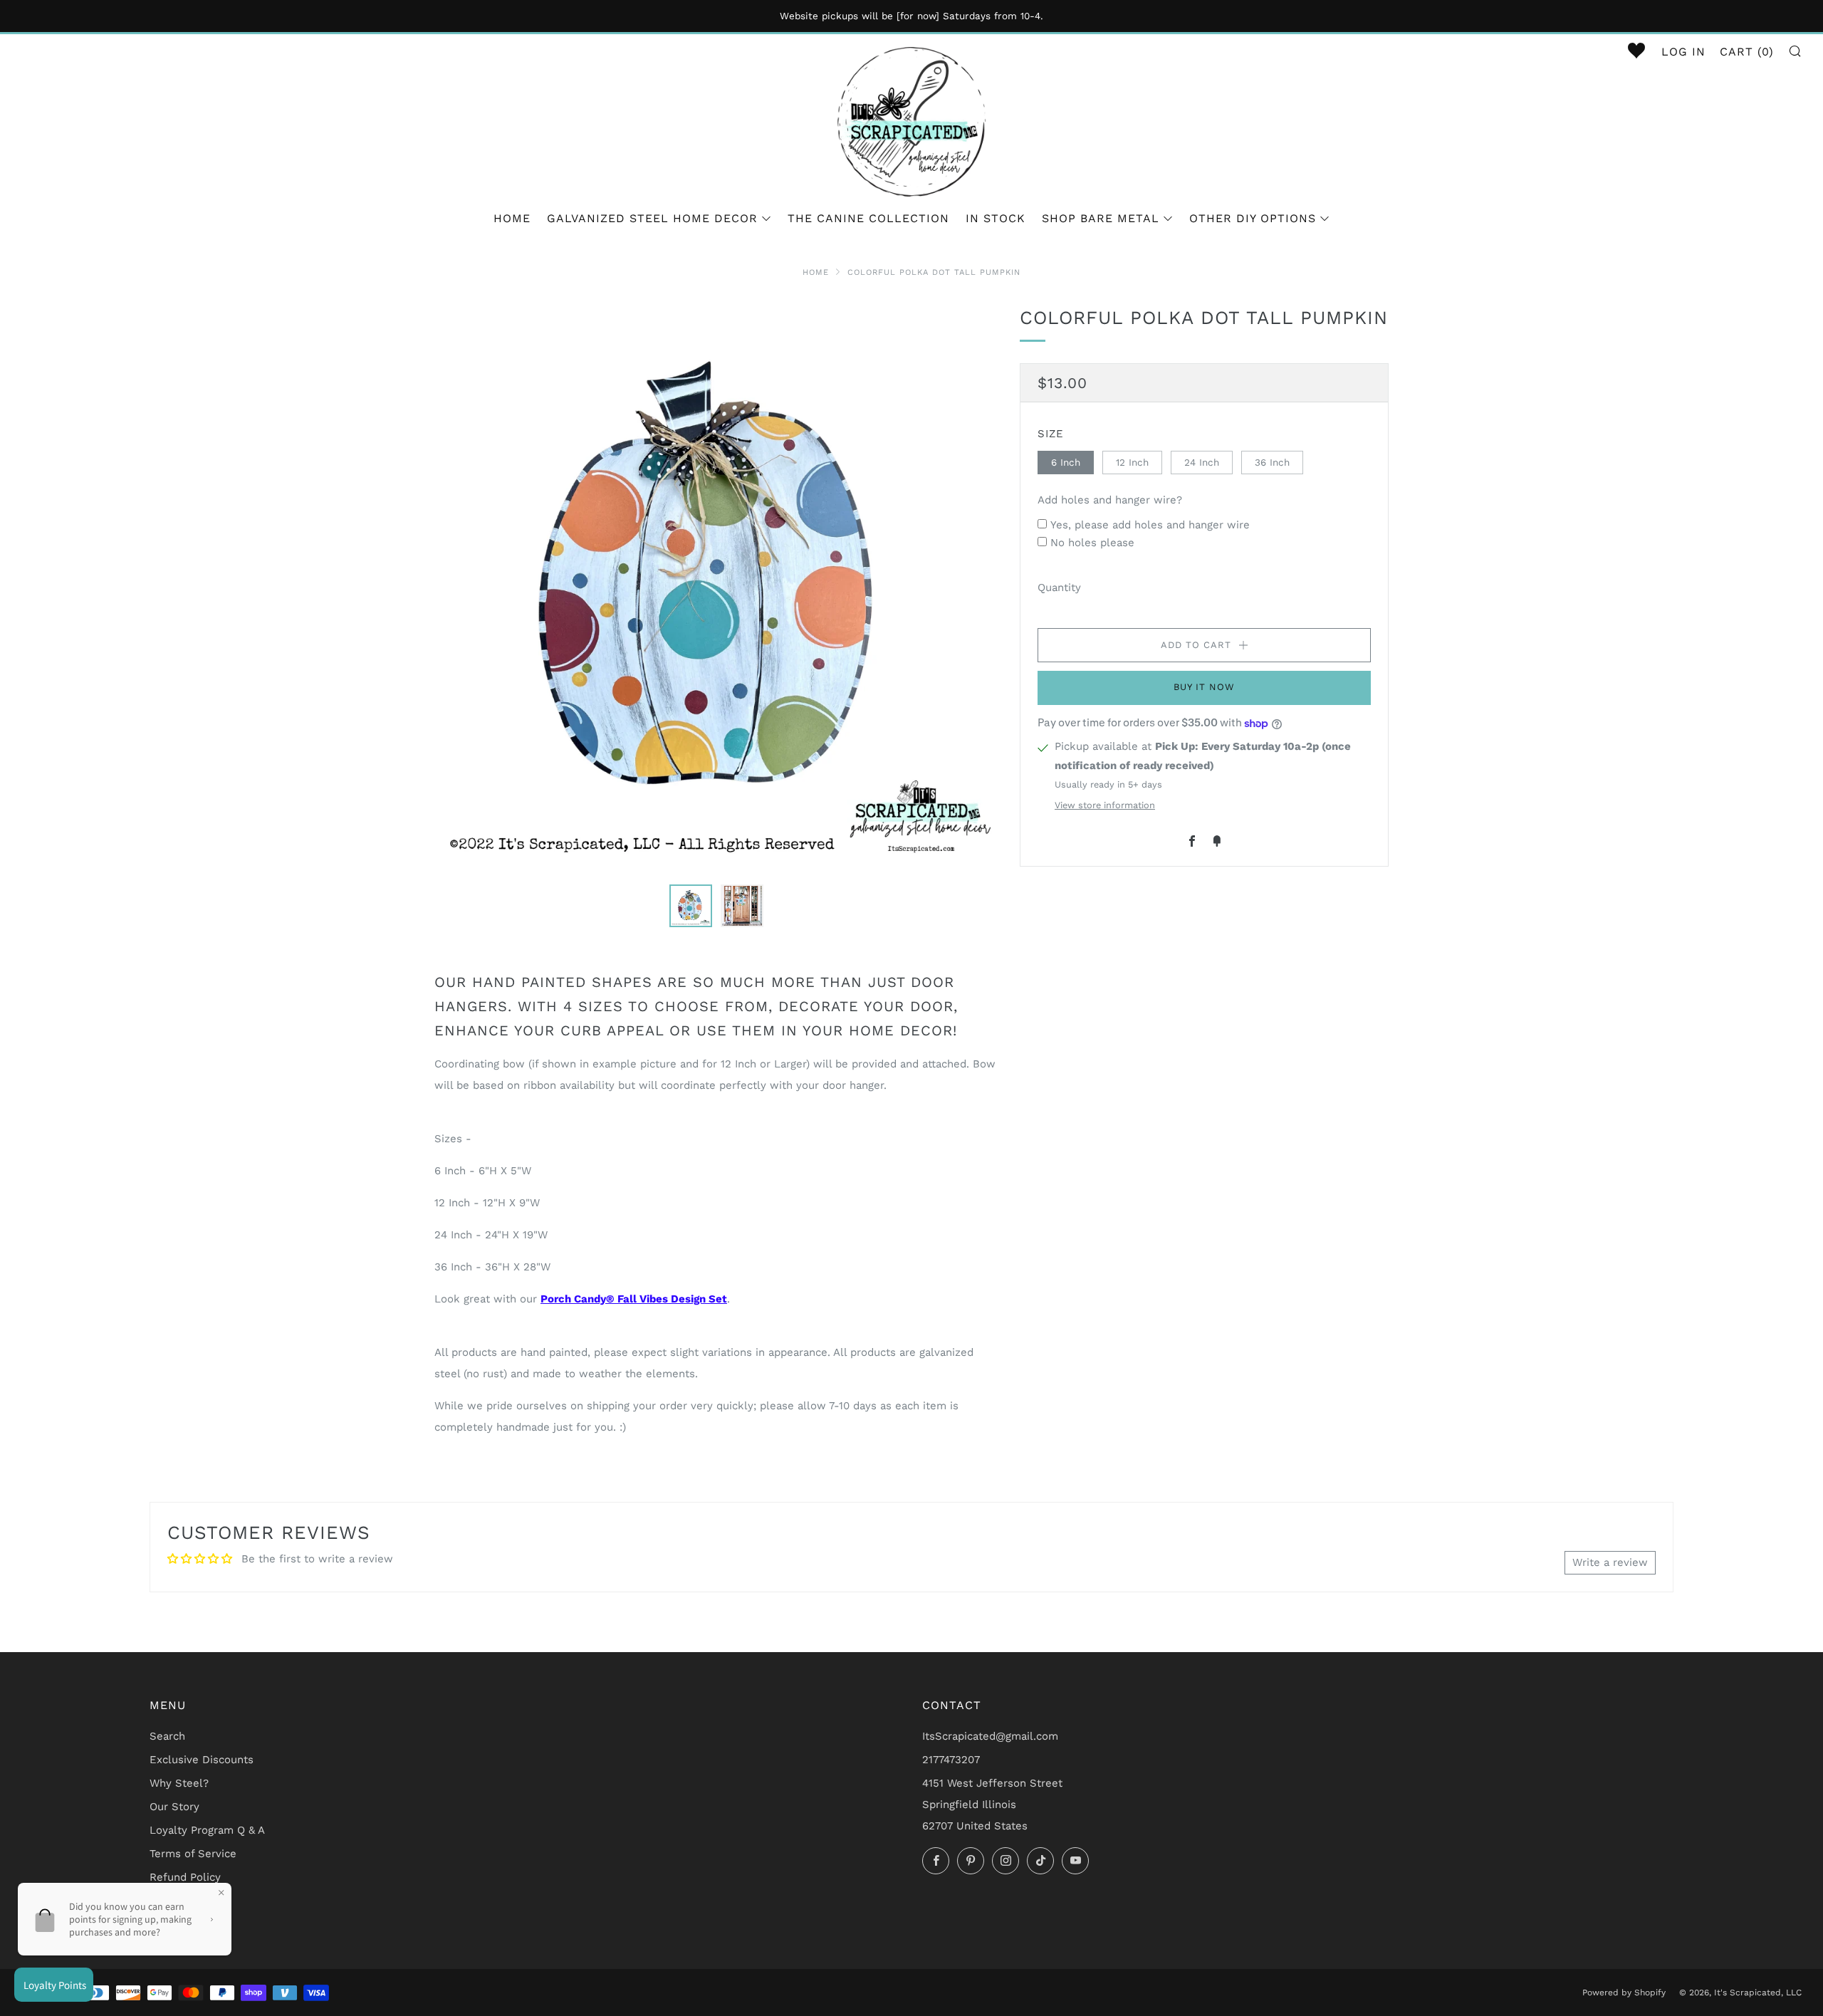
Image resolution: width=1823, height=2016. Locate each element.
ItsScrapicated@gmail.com (990, 1736)
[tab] (691, 906)
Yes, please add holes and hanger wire (1150, 524)
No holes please (1092, 543)
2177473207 (951, 1760)
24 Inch (1202, 461)
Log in (1683, 52)
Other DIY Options (1253, 218)
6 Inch (1066, 461)
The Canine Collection (868, 218)
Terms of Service (193, 1854)
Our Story (174, 1807)
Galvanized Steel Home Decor (652, 218)
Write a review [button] (1610, 1562)
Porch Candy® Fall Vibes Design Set (634, 1299)
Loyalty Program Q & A (207, 1830)
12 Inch (1132, 461)
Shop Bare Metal (1101, 218)
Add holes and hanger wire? (1110, 500)
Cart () (1747, 52)
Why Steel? (179, 1783)
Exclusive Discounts (202, 1760)
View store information (1105, 805)
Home (512, 218)
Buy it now (1204, 687)
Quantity (1059, 587)
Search (167, 1736)
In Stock (996, 218)
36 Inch (1272, 461)
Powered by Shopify (1624, 1993)
